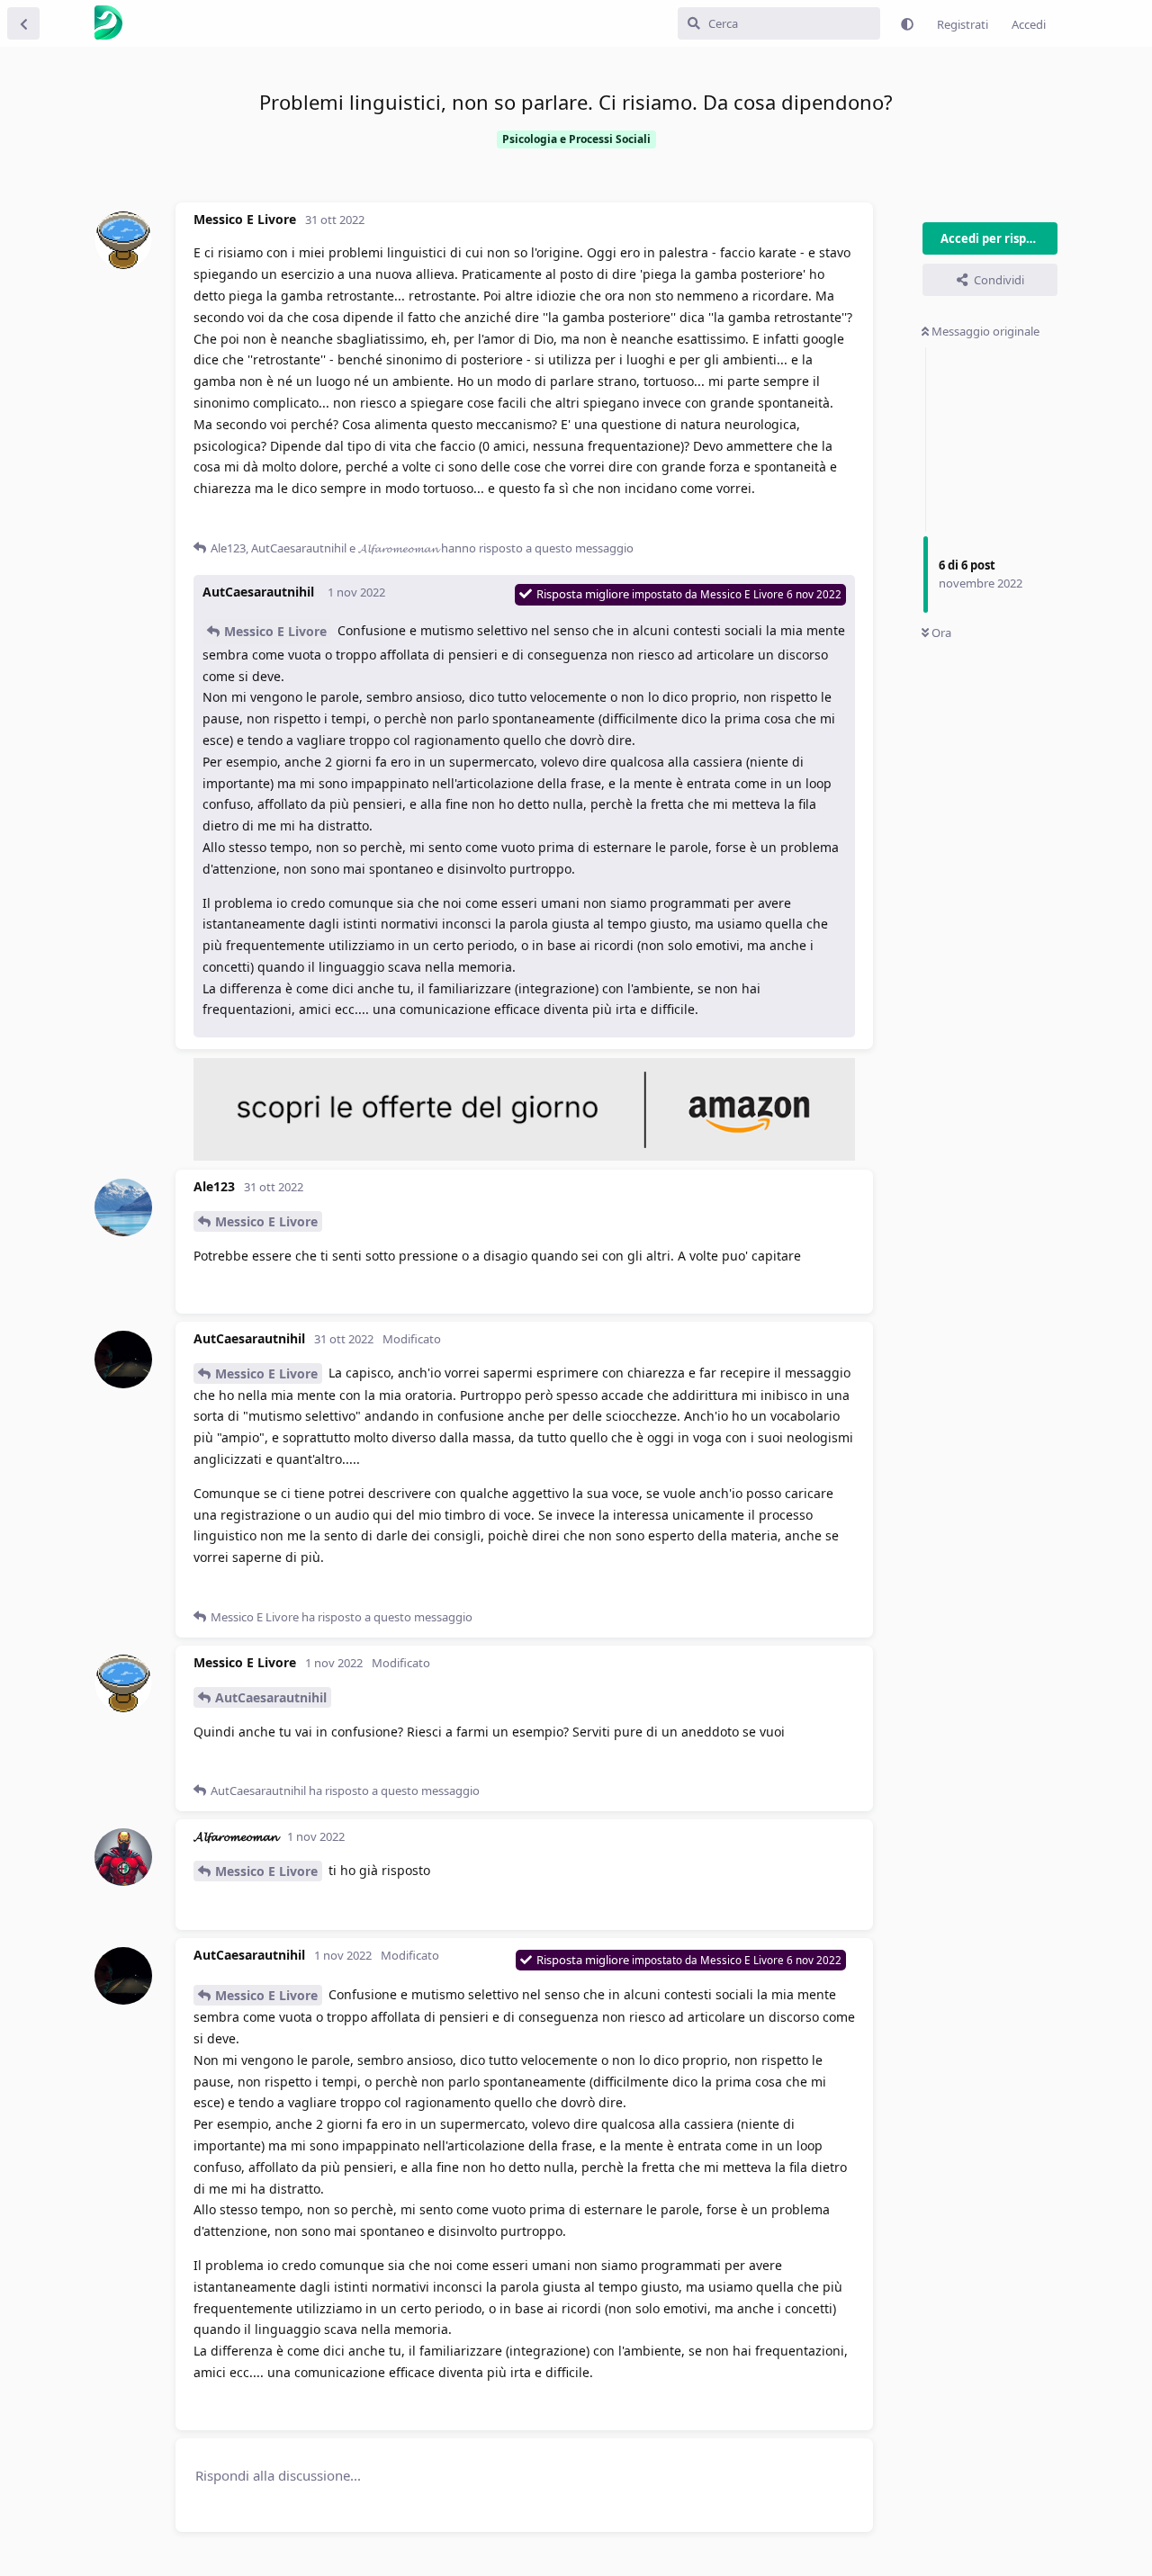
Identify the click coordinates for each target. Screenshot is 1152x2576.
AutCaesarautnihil (271, 1697)
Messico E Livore (275, 631)
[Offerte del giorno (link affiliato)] (524, 1156)
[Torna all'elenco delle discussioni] (23, 23)
